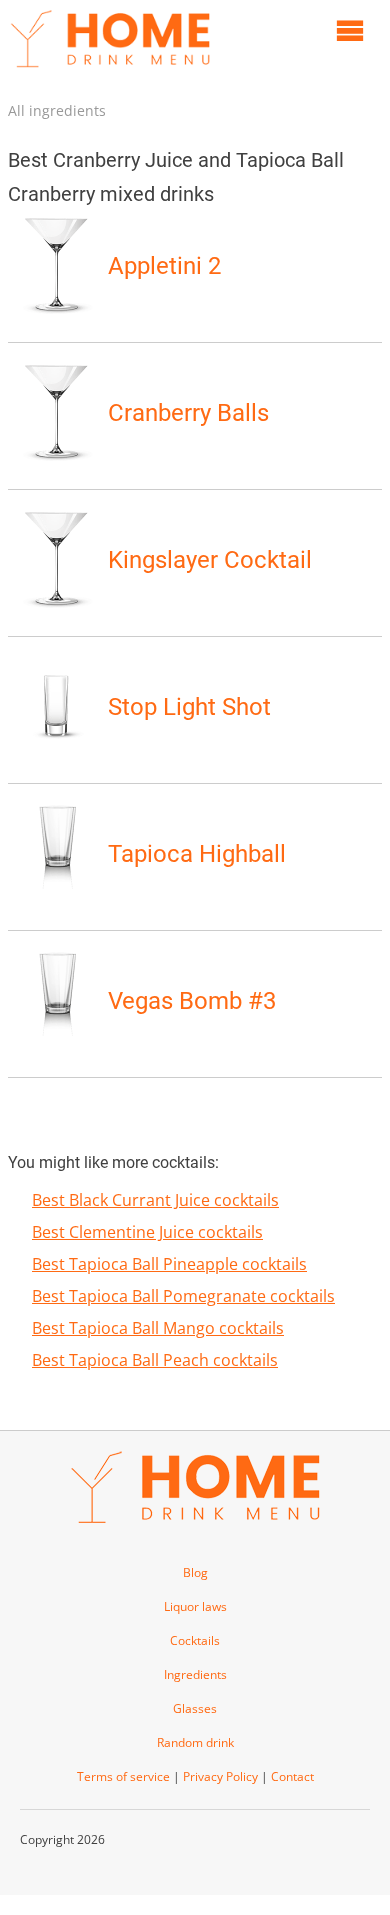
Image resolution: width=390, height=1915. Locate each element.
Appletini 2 (164, 266)
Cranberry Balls (188, 413)
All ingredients (57, 110)
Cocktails (195, 1640)
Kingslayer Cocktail (210, 560)
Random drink (195, 1742)
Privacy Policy (220, 1776)
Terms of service (123, 1776)
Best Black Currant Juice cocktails (155, 1200)
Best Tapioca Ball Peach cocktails (155, 1360)
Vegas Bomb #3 (192, 1001)
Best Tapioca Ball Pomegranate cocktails (183, 1296)
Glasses (195, 1708)
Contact (292, 1776)
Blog (195, 1572)
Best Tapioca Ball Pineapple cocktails (169, 1264)
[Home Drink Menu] (110, 72)
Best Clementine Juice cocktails (147, 1232)
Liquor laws (195, 1606)
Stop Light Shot (189, 707)
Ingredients (195, 1674)
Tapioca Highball (197, 854)
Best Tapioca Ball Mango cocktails (158, 1328)
